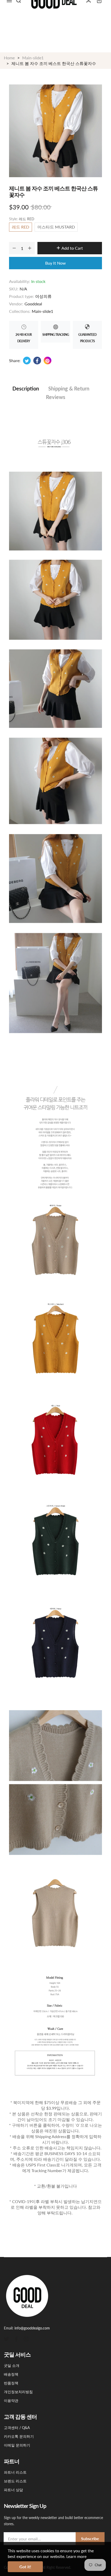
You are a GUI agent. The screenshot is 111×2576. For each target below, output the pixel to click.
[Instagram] (26, 2338)
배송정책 (11, 2374)
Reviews (56, 397)
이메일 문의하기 (17, 2445)
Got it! (25, 2567)
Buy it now (55, 263)
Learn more (76, 2556)
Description (26, 388)
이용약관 (11, 2400)
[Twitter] (6, 2338)
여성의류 (43, 296)
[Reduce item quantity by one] (14, 248)
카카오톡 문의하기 (19, 2436)
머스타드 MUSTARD (56, 227)
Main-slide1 (42, 311)
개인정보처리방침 (18, 2392)
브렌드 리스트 (15, 2481)
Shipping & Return (69, 388)
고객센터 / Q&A (17, 2428)
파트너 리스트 (15, 2472)
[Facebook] (16, 2338)
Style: (22, 219)
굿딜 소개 (12, 2365)
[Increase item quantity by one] (30, 248)
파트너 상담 (13, 2490)
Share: (15, 360)
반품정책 (11, 2383)
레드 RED (21, 227)
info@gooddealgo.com (32, 2328)
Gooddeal (33, 304)
